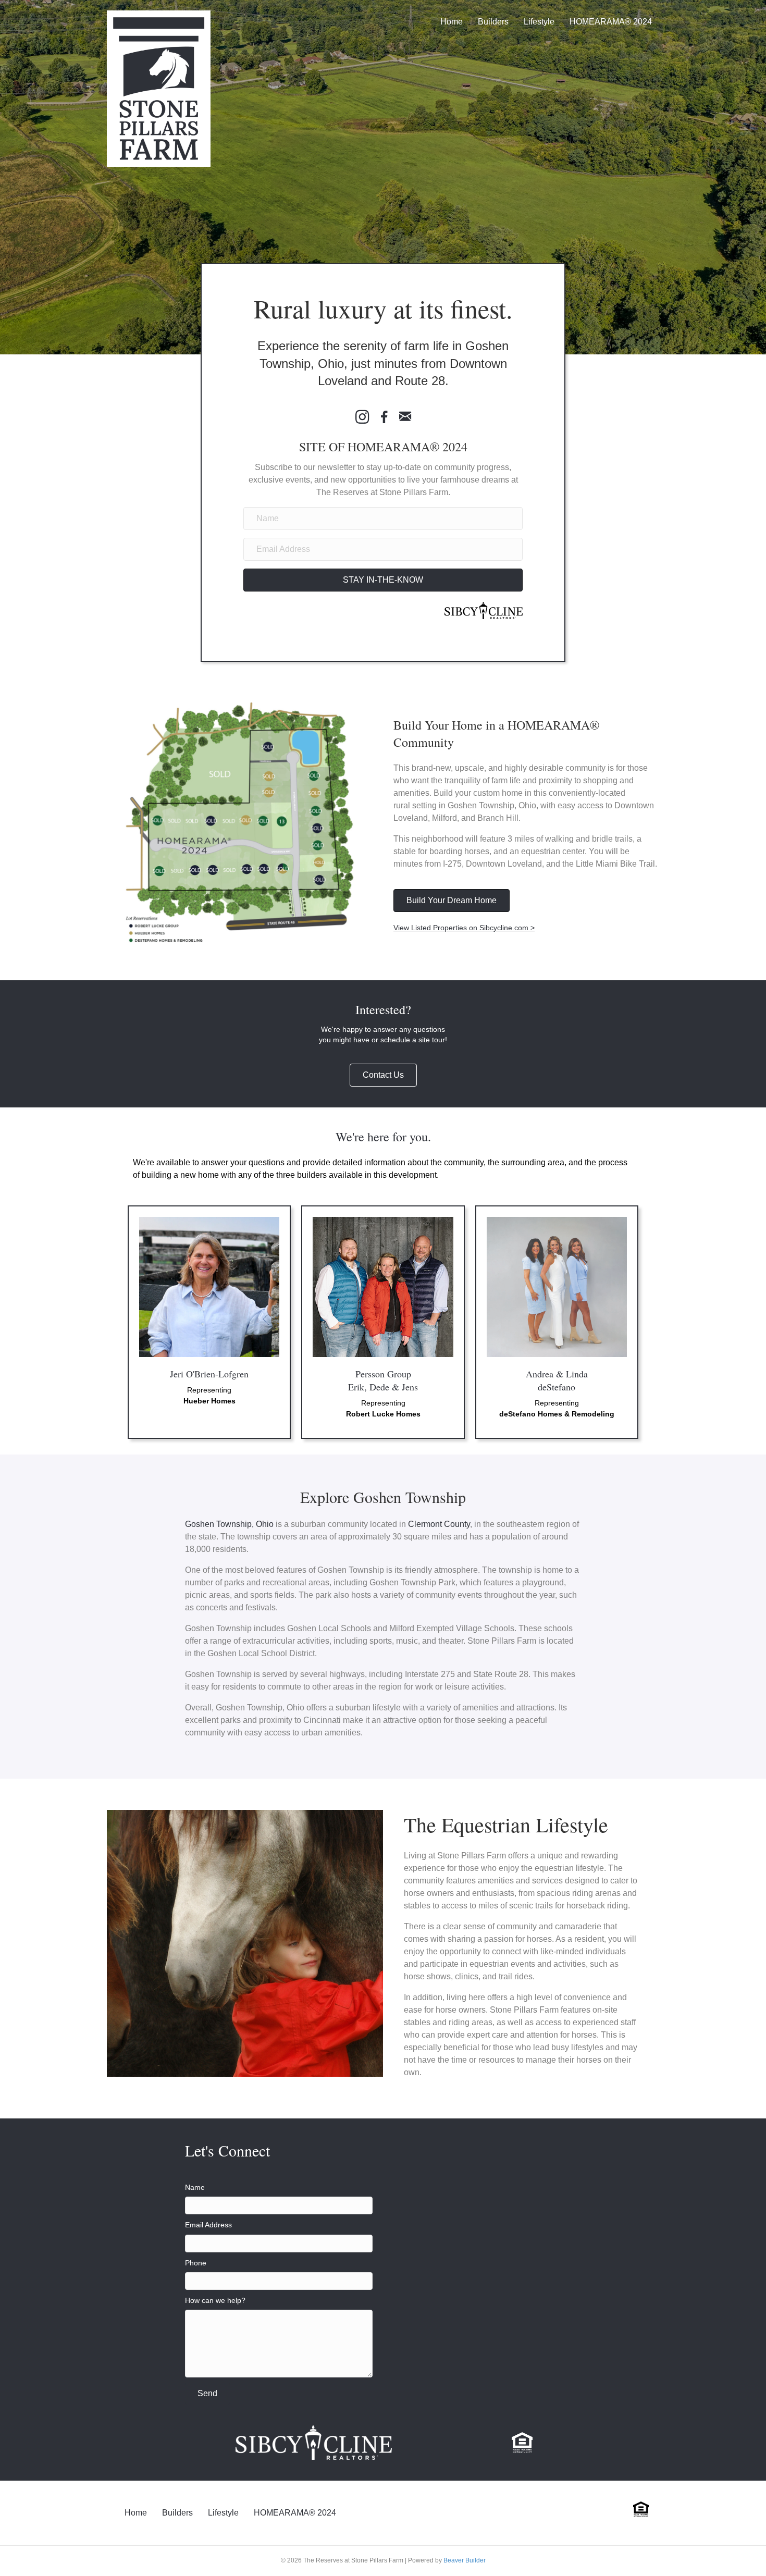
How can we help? (215, 2300)
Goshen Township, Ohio (229, 1524)
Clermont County (439, 1524)
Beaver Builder (465, 2560)
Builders (493, 22)
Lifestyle (539, 22)
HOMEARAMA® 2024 (611, 22)
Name (195, 2187)
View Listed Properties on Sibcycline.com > (464, 928)
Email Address (208, 2225)
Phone (196, 2263)
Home (452, 22)
